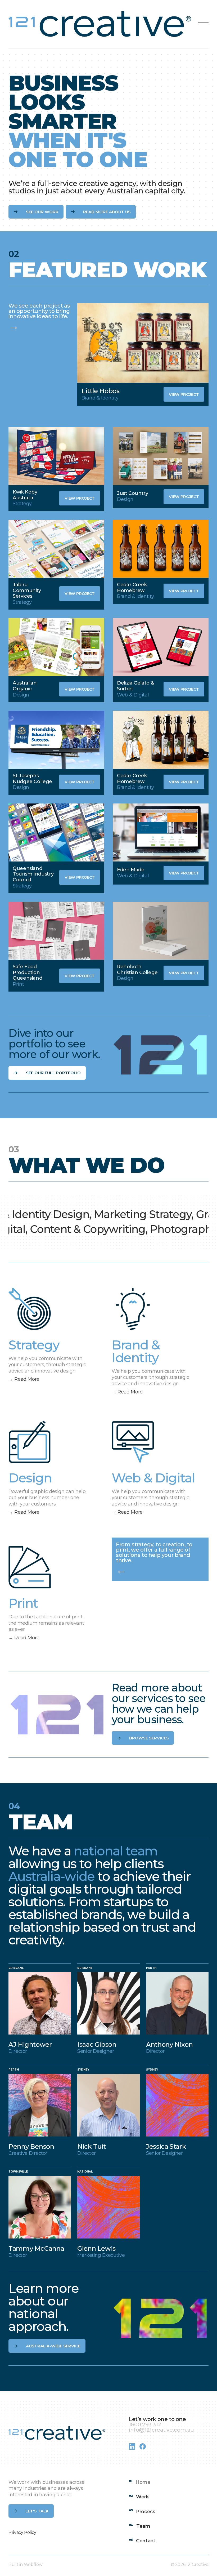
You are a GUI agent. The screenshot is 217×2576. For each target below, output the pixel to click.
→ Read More (24, 1379)
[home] (101, 24)
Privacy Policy (22, 2532)
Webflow (33, 2564)
